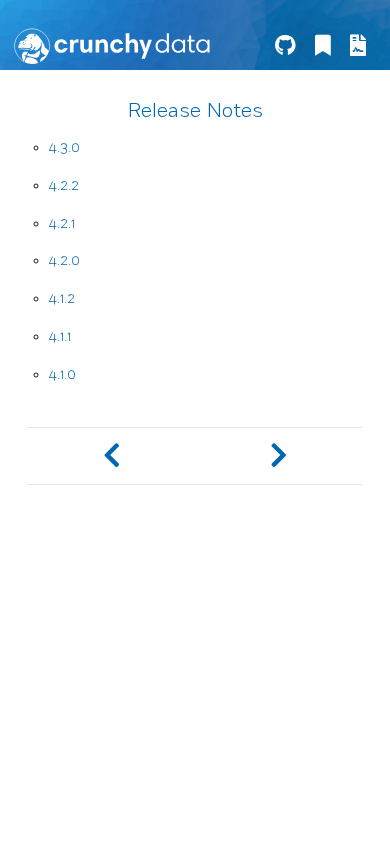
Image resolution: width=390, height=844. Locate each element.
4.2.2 (64, 185)
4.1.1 (60, 336)
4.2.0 (64, 260)
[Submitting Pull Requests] (111, 456)
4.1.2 (62, 298)
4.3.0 (64, 147)
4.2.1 (62, 223)
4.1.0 (62, 374)
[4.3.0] (278, 456)
